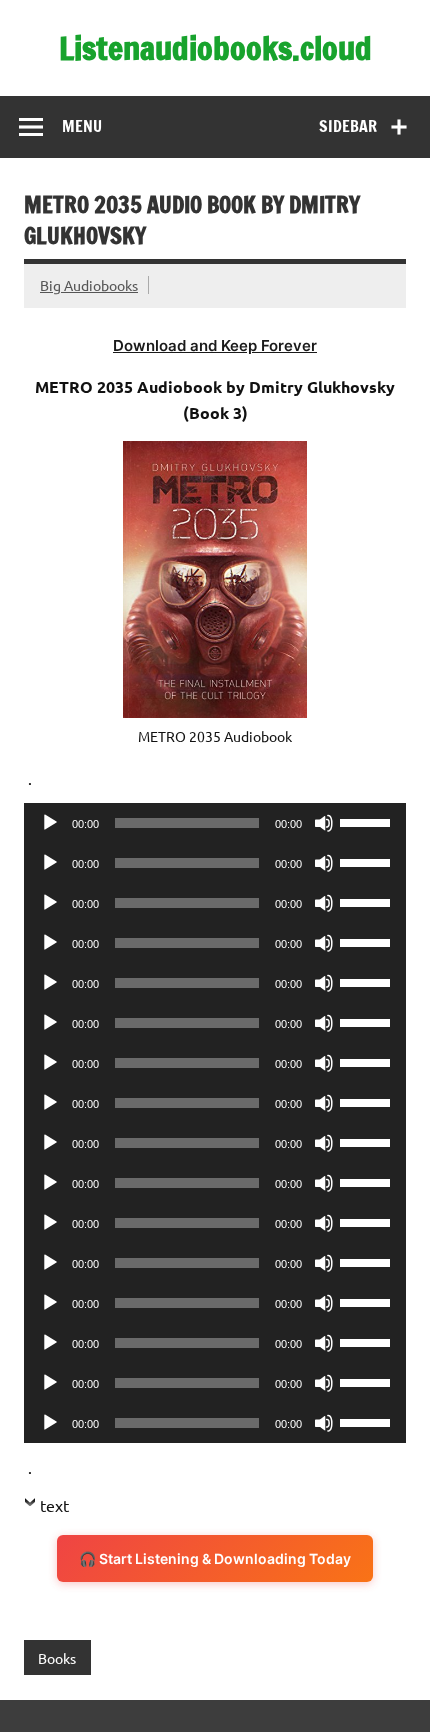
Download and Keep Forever (215, 345)
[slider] (368, 821)
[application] (215, 823)
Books (57, 1658)
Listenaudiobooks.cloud (215, 48)
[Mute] (324, 823)
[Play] (50, 823)
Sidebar (348, 126)
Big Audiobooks (89, 285)
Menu (82, 126)
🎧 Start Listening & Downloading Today (215, 1558)
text (54, 1505)
